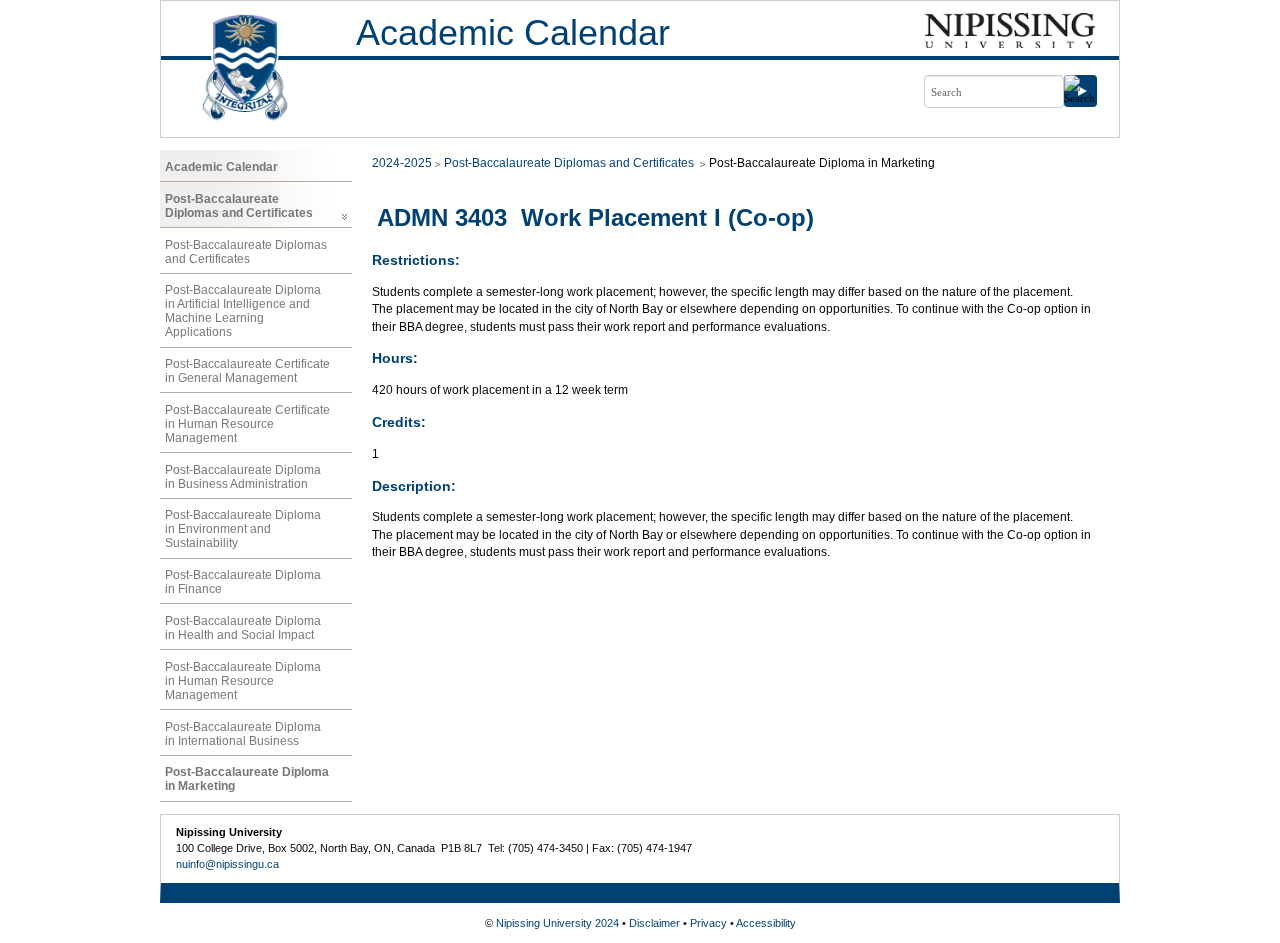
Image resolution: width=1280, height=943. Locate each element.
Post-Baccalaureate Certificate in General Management (247, 371)
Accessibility (766, 923)
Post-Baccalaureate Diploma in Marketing (247, 779)
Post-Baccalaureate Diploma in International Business (243, 734)
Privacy (708, 923)
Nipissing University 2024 (557, 923)
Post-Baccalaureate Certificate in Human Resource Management (247, 424)
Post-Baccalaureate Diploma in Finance (243, 582)
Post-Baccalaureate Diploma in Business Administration (243, 477)
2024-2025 (402, 163)
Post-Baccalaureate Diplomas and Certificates (239, 206)
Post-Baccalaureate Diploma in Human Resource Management (243, 681)
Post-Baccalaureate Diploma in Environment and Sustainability (243, 529)
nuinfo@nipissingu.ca (227, 864)
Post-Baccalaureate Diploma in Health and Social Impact (243, 628)
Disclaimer (654, 923)
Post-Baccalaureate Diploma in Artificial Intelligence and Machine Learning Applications (243, 311)
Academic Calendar (513, 32)
